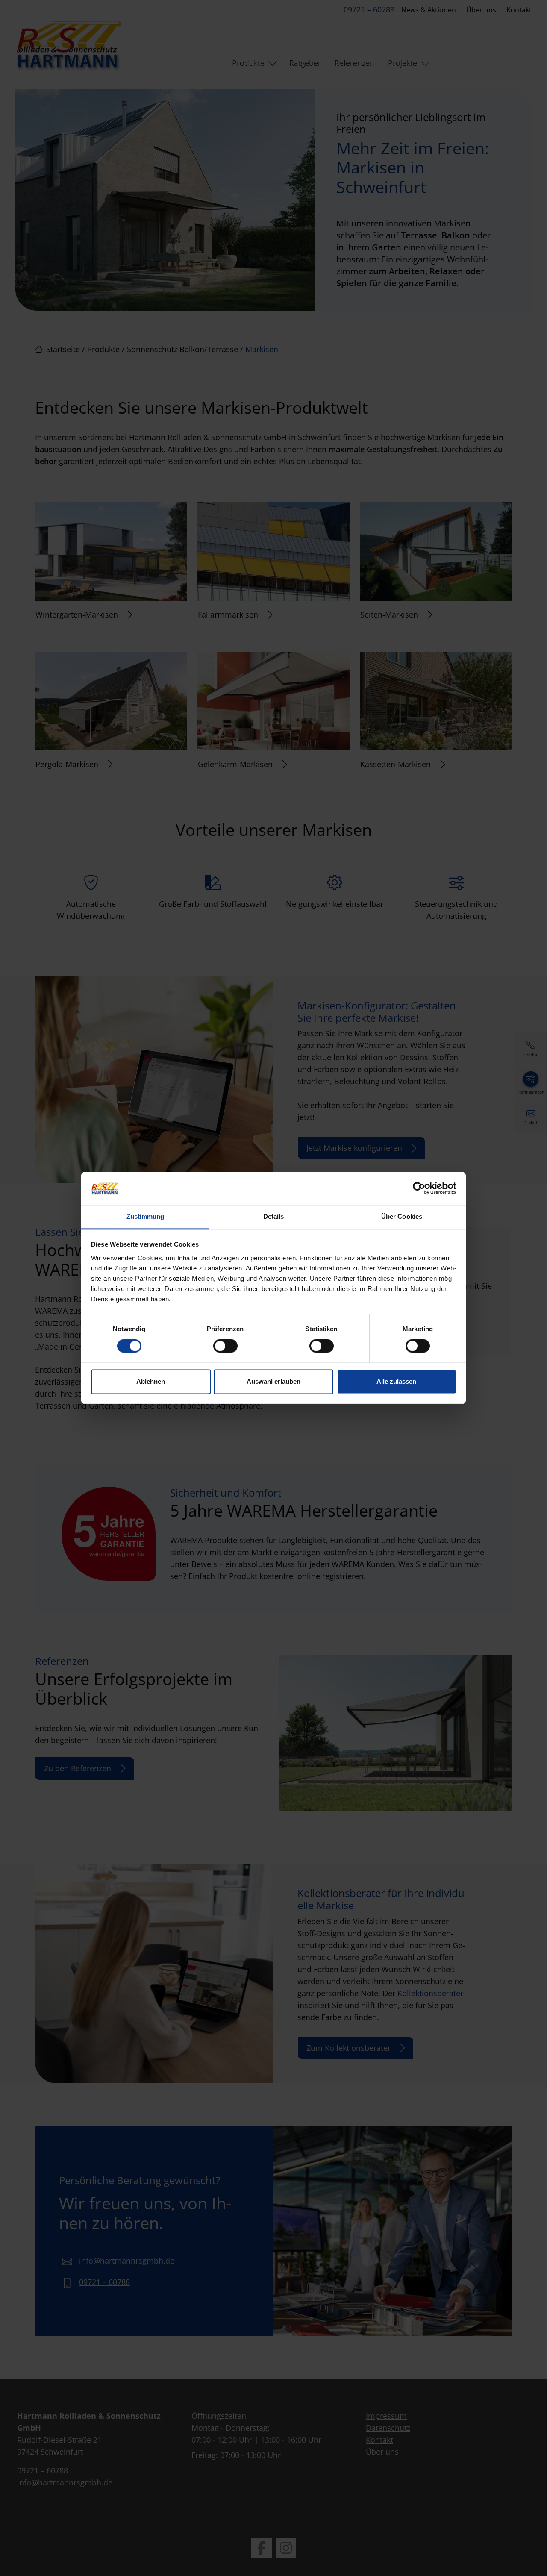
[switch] (225, 1346)
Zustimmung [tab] (146, 1216)
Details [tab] (274, 1216)
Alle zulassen (396, 1381)
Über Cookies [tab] (402, 1216)
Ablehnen (151, 1381)
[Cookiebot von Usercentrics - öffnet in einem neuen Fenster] (419, 1188)
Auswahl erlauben (273, 1381)
